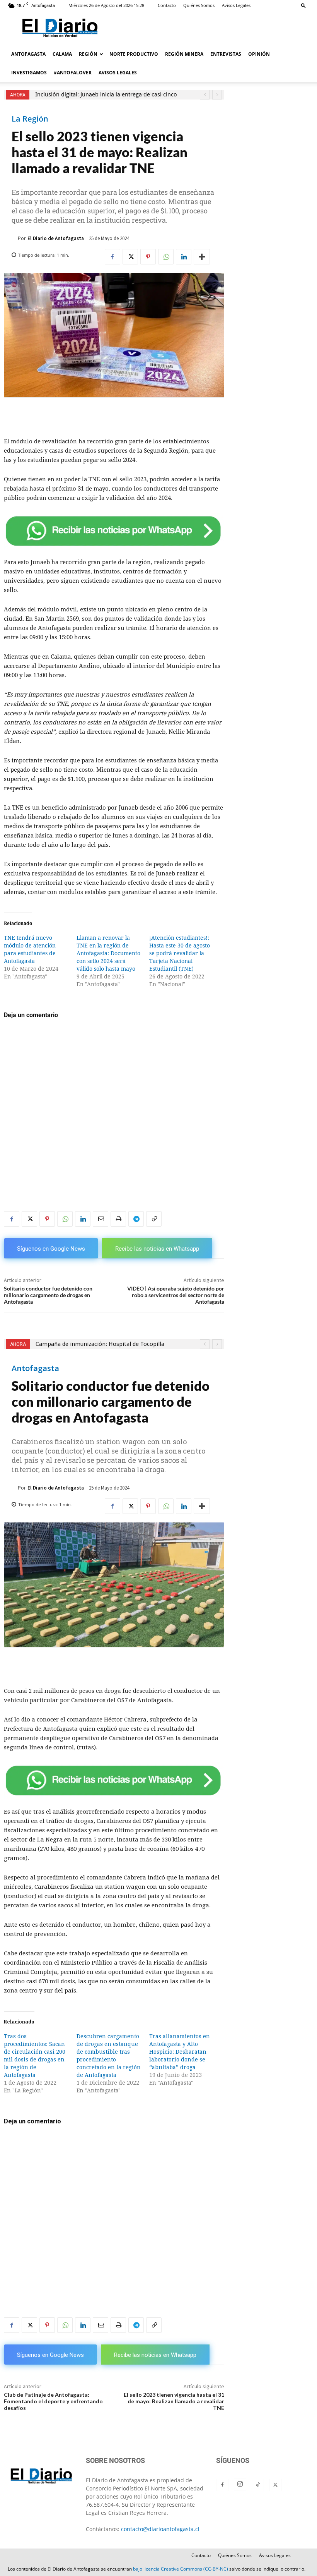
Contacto (167, 5)
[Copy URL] (154, 1219)
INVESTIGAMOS (29, 73)
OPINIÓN (259, 54)
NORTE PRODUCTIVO (134, 54)
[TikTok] (258, 2485)
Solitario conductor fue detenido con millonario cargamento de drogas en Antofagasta (48, 1295)
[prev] (205, 95)
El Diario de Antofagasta (56, 238)
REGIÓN (88, 54)
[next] (217, 95)
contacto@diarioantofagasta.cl (160, 2529)
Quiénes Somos (199, 5)
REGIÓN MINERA (184, 54)
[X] (130, 257)
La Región (30, 119)
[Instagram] (240, 2484)
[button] (303, 5)
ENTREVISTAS (226, 54)
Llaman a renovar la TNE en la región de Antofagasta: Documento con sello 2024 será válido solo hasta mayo (108, 953)
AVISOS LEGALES (118, 73)
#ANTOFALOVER (73, 73)
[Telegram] (136, 1219)
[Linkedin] (184, 257)
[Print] (118, 1219)
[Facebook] (112, 257)
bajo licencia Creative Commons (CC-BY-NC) (181, 2569)
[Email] (101, 1219)
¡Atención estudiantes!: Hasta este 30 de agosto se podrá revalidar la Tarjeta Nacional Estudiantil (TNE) (180, 953)
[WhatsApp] (166, 257)
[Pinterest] (148, 257)
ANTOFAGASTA (28, 54)
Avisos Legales (236, 5)
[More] (202, 257)
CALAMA (62, 54)
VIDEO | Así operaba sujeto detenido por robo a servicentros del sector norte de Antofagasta (176, 1295)
